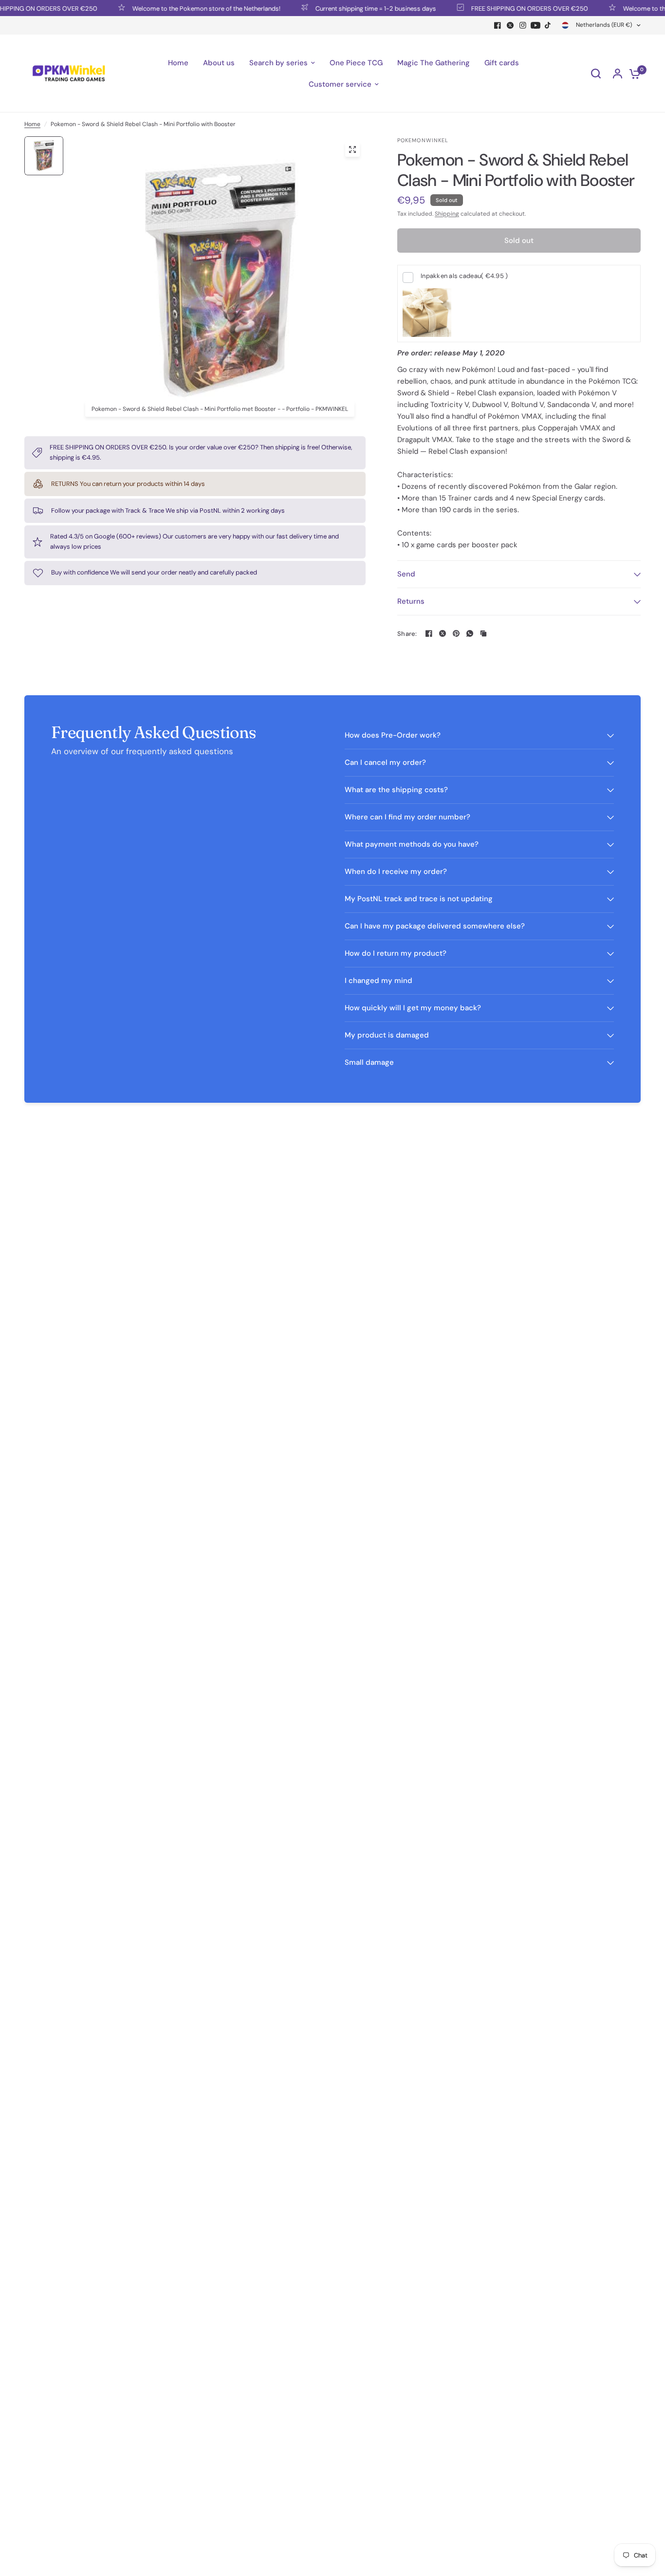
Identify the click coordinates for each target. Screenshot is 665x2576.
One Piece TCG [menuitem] (356, 63)
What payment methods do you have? (412, 844)
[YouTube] (536, 25)
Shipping (447, 214)
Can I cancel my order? (385, 762)
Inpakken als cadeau (464, 276)
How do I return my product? (396, 953)
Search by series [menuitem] (278, 63)
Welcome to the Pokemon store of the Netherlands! (175, 8)
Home (32, 124)
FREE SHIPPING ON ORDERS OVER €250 (498, 8)
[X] (510, 25)
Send (406, 574)
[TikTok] (548, 25)
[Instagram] (523, 25)
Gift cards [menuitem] (502, 63)
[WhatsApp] (470, 633)
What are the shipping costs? (396, 790)
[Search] (596, 74)
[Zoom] (352, 149)
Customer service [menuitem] (340, 84)
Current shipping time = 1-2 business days (344, 8)
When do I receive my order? (396, 871)
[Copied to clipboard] (483, 633)
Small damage (369, 1062)
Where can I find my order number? (407, 817)
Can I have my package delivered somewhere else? (435, 926)
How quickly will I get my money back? (413, 1008)
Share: (407, 634)
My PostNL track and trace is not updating (419, 899)
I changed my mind (379, 981)
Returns (411, 601)
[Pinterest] (456, 633)
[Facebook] (498, 25)
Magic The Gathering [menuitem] (434, 63)
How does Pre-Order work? (393, 735)
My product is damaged (387, 1035)
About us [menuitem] (219, 63)
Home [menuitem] (178, 63)
